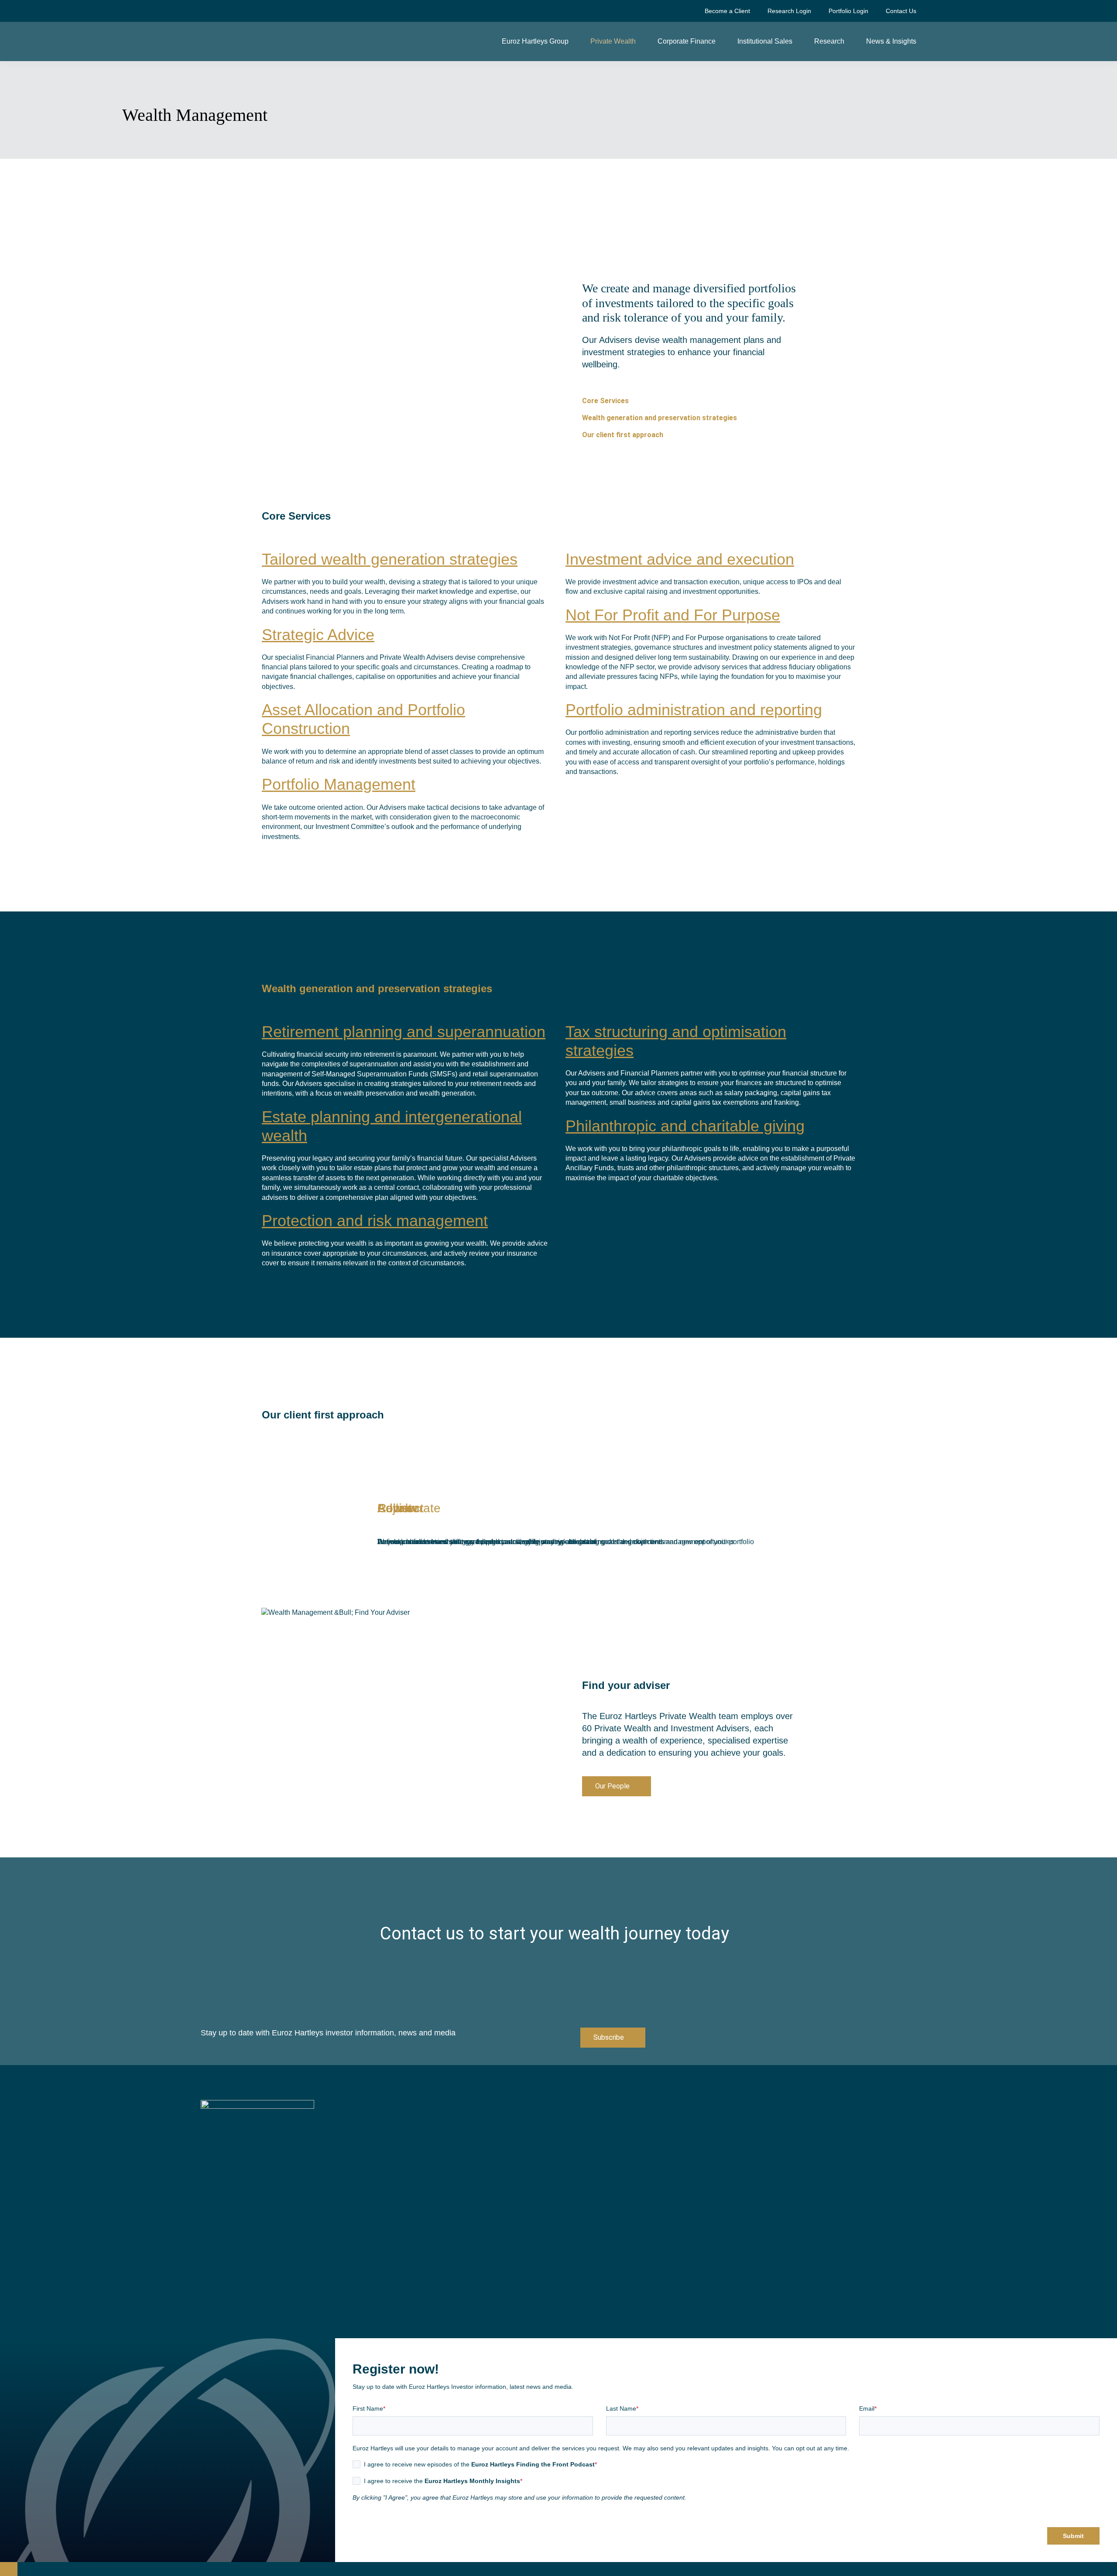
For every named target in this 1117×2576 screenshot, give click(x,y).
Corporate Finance (687, 41)
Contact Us (901, 11)
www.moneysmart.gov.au (800, 2271)
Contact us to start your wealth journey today (555, 1934)
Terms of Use (790, 2147)
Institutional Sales (765, 41)
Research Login (789, 11)
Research (829, 41)
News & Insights (891, 41)
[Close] (9, 2569)
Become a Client (727, 11)
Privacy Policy (792, 2133)
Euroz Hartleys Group (535, 41)
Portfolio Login (848, 11)
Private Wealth (613, 41)
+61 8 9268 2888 (606, 2151)
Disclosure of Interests (804, 2119)
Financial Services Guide (809, 2105)
